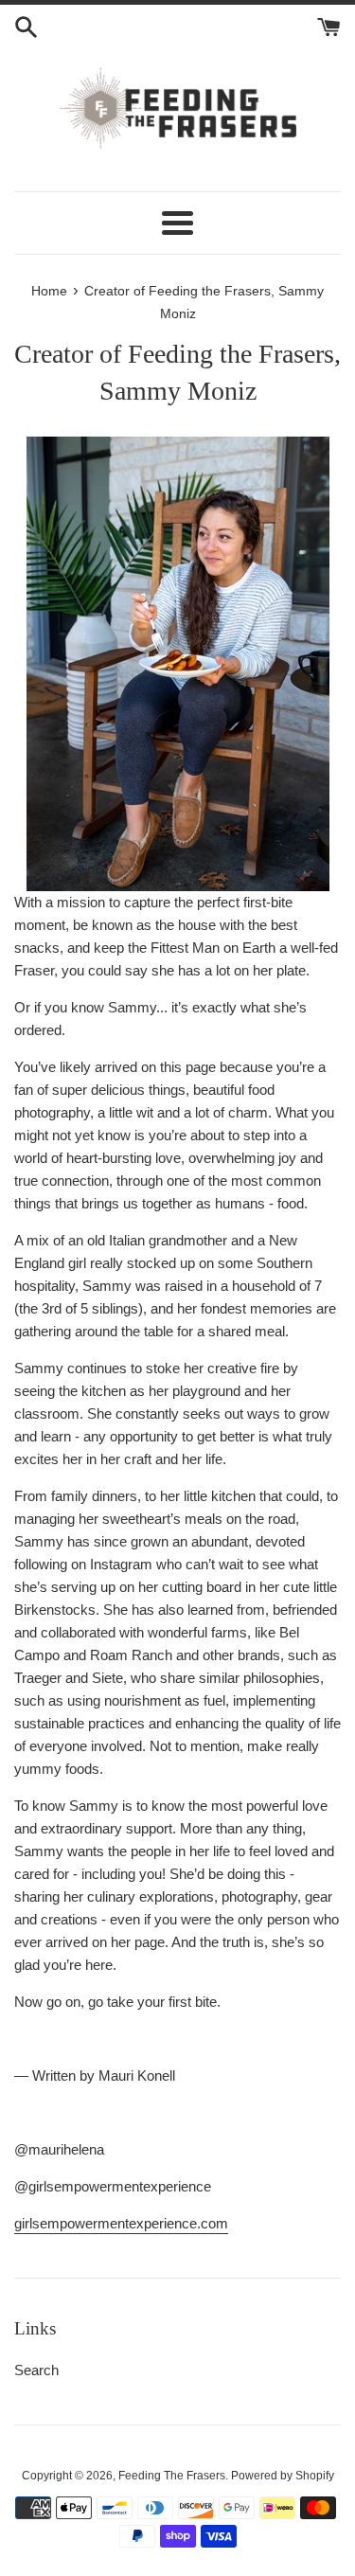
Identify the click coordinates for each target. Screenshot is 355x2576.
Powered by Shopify (283, 2476)
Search (36, 2370)
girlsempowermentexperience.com (121, 2223)
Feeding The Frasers (172, 2476)
